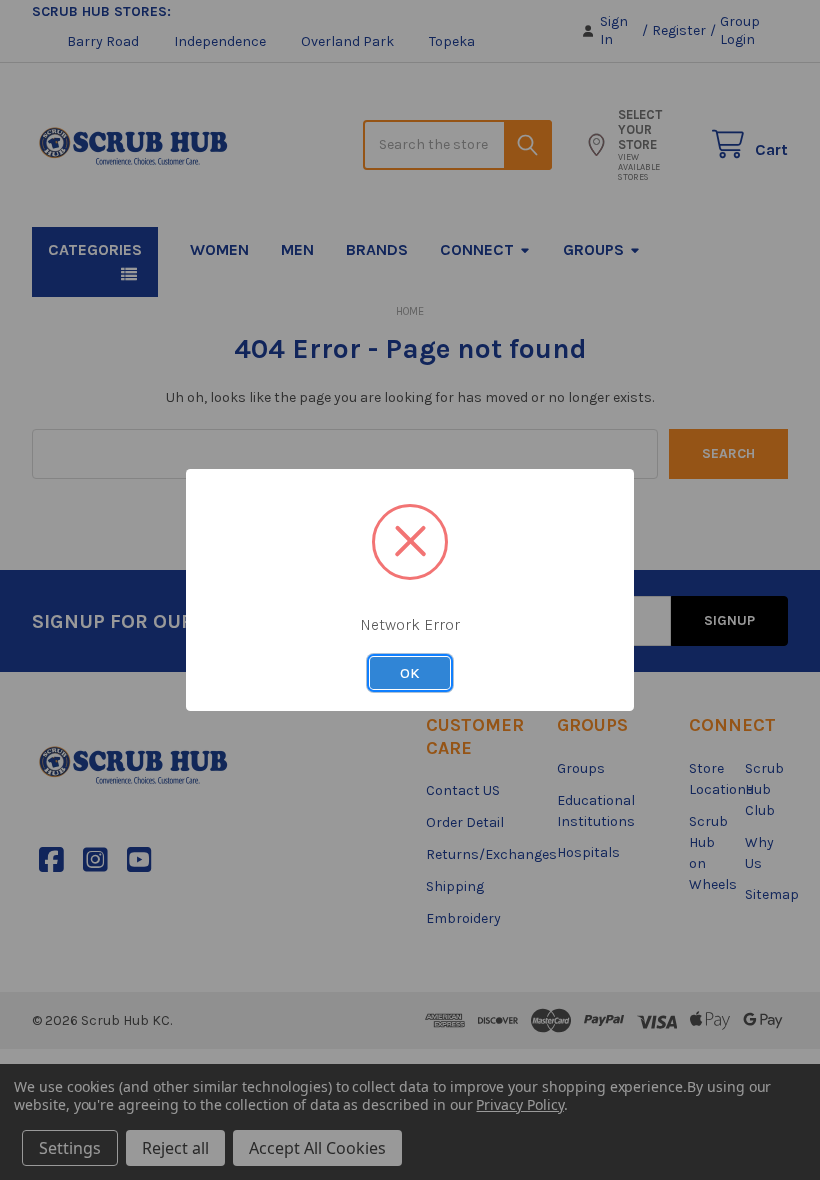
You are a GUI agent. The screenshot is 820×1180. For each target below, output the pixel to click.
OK (410, 673)
